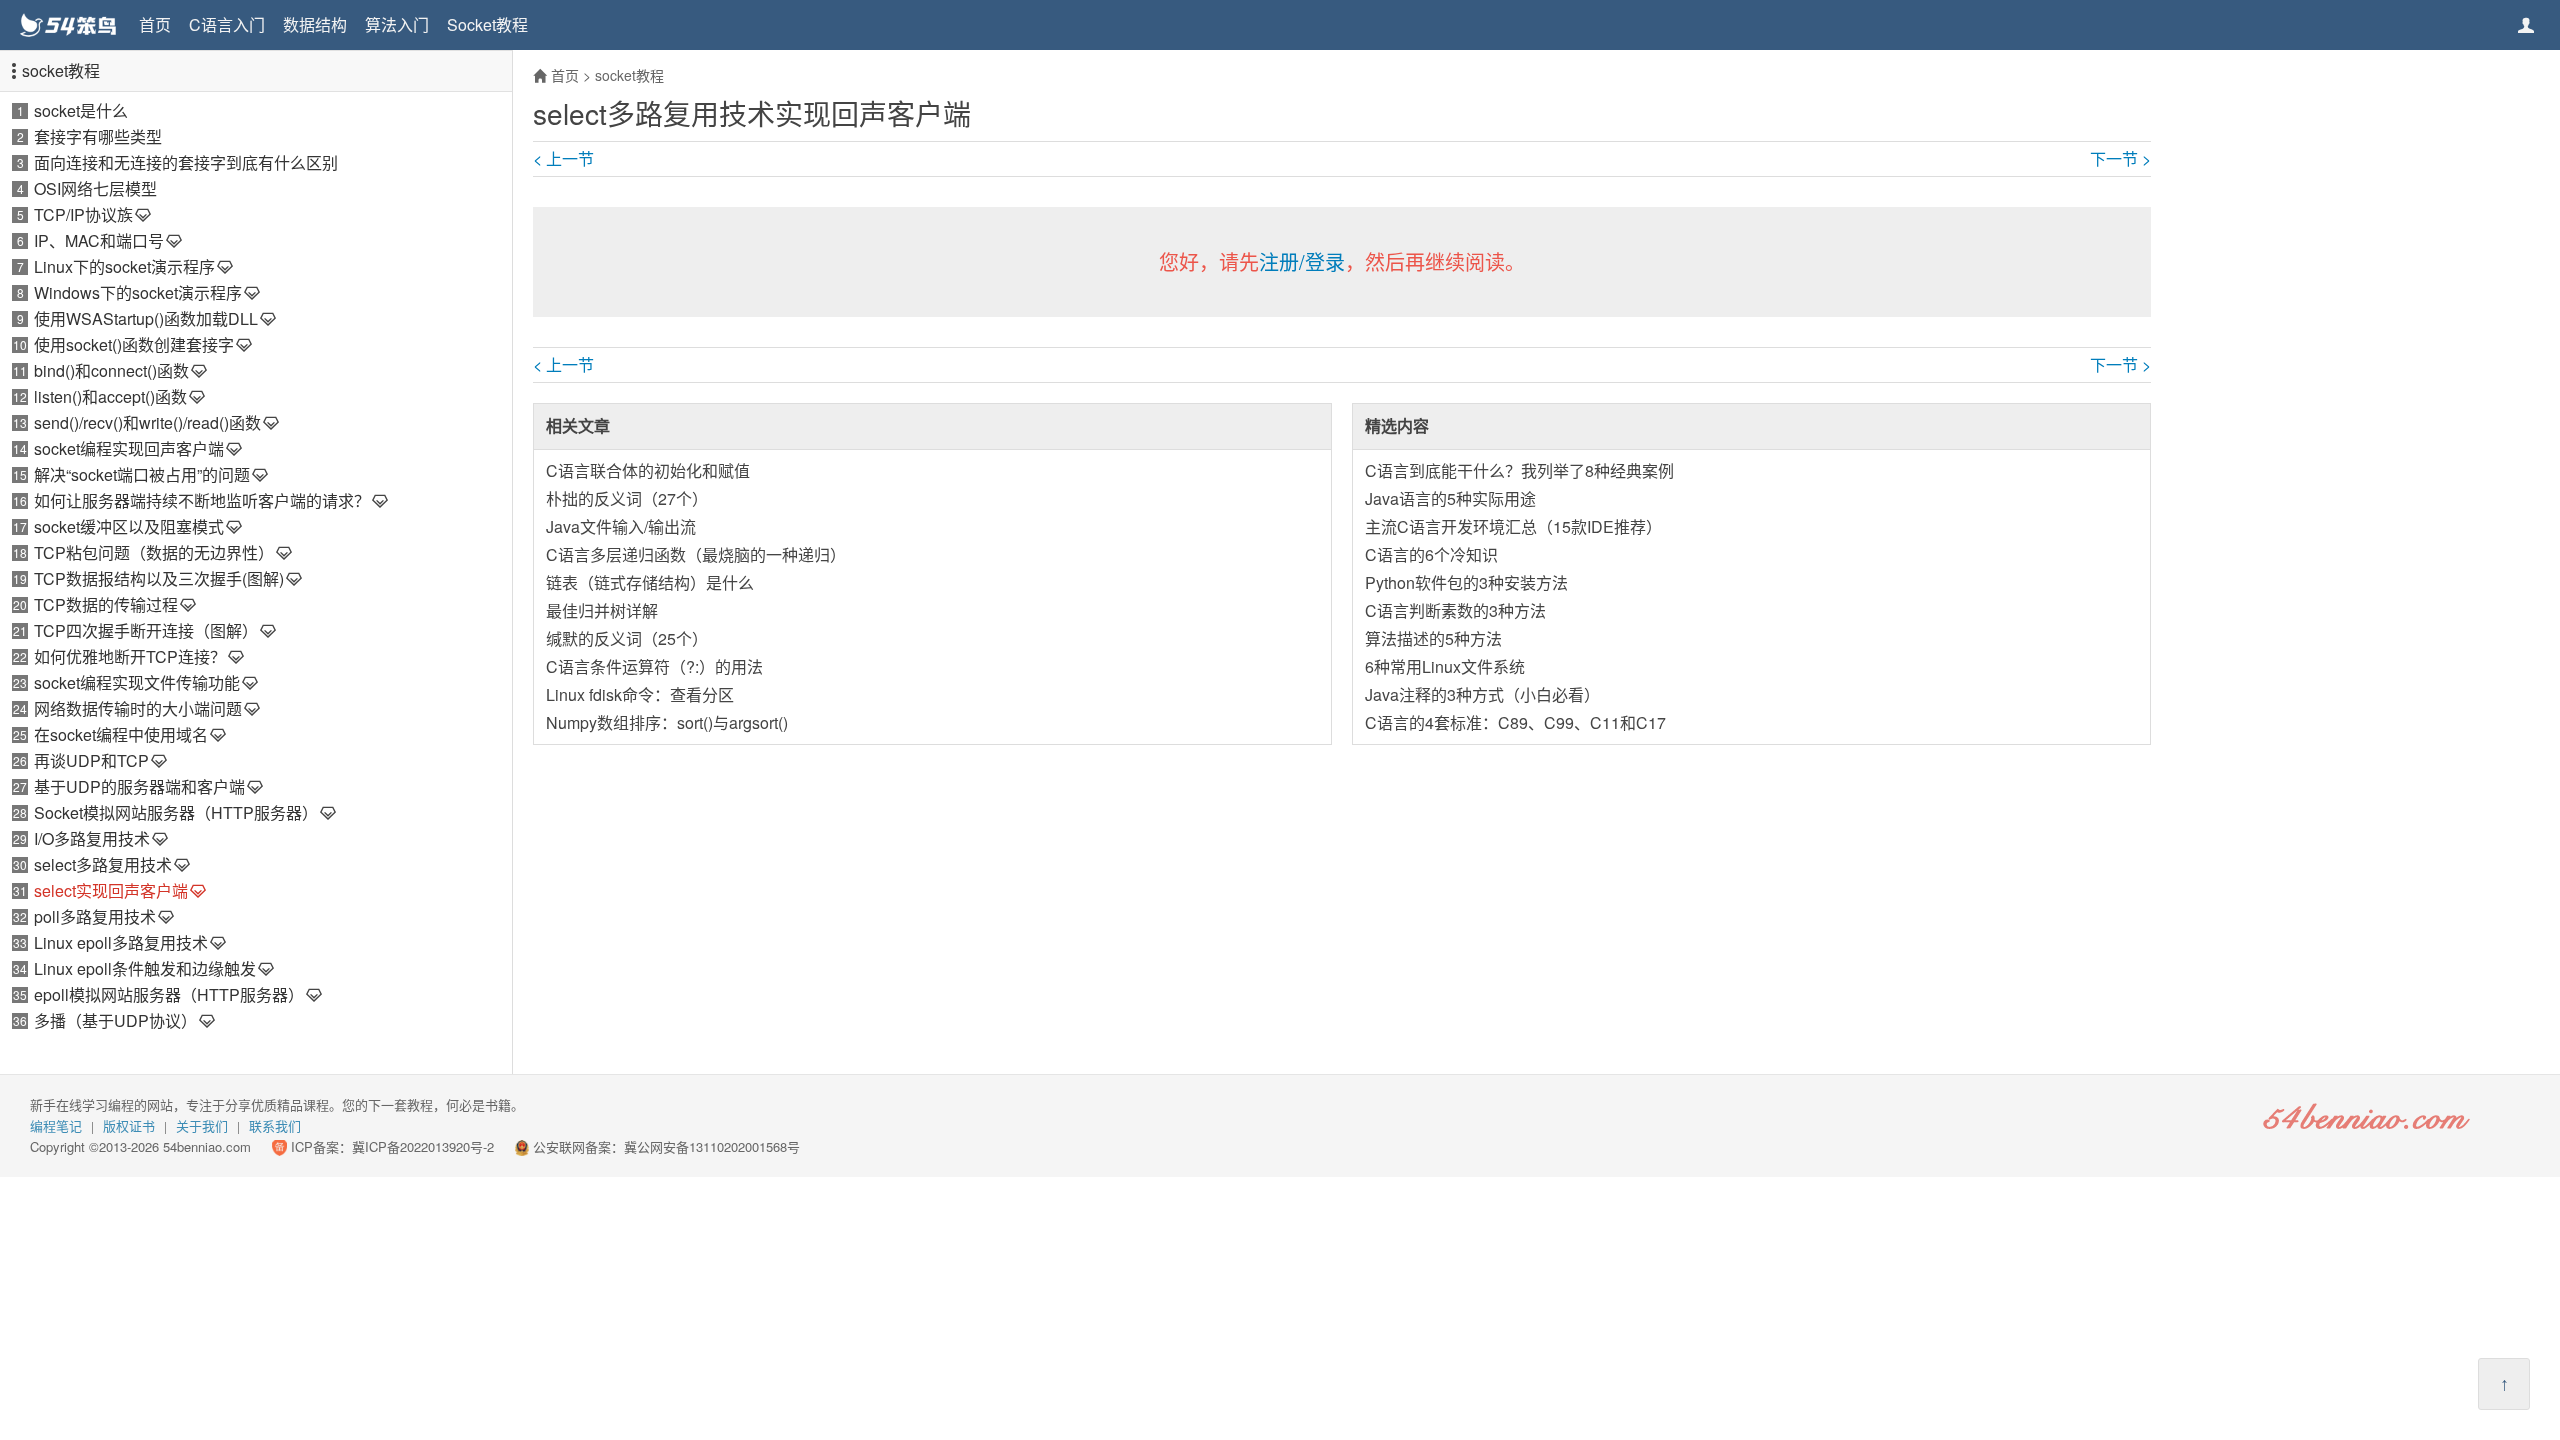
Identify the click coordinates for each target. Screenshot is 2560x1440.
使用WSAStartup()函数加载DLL (146, 318)
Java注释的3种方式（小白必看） (1482, 694)
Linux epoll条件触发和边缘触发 (145, 968)
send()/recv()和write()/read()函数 (147, 422)
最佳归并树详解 (602, 610)
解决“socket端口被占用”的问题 (142, 474)
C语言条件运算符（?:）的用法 (654, 666)
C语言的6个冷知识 (1431, 554)
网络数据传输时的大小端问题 (138, 708)
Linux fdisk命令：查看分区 (640, 694)
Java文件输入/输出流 (621, 526)
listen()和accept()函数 (110, 396)
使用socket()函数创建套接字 (134, 344)
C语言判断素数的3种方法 (1455, 610)
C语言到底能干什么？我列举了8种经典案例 (1519, 470)
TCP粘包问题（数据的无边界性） (154, 552)
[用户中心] (2526, 25)
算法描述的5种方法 (1433, 638)
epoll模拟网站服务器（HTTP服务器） (169, 994)
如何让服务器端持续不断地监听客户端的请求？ (202, 500)
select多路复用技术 (103, 864)
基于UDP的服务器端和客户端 (139, 786)
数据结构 (315, 24)
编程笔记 (56, 1125)
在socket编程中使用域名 (121, 734)
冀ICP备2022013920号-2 (423, 1146)
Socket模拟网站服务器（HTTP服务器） (176, 812)
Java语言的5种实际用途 (1450, 498)
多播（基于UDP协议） (115, 1020)
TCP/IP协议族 (83, 214)
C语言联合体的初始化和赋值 (648, 470)
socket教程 (61, 70)
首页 (155, 24)
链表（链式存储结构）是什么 (650, 582)
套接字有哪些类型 (98, 136)
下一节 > (2120, 159)
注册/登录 (1302, 261)
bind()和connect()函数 (111, 370)
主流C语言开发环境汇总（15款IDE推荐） (1513, 526)
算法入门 (397, 24)
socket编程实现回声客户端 (129, 448)
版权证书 (129, 1125)
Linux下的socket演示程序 (124, 266)
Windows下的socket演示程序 (138, 292)
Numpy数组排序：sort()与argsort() (667, 722)
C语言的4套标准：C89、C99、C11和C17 (1515, 722)
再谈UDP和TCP (91, 760)
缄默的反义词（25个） (627, 638)
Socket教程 (487, 24)
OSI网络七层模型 (95, 188)
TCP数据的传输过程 (106, 604)
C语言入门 (227, 24)
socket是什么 (81, 110)
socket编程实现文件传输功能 (137, 682)
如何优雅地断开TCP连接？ (130, 656)
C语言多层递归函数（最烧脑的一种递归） (696, 554)
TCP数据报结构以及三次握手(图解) (159, 578)
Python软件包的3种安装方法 (1466, 582)
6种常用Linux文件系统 (1445, 666)
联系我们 (275, 1125)
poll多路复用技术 (95, 916)
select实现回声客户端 (111, 890)
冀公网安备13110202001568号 (712, 1146)
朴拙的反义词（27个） (627, 498)
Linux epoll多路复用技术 (121, 942)
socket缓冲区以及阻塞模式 (129, 526)
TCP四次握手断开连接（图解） (146, 630)
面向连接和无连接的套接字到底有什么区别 (186, 162)
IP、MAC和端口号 (99, 240)
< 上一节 (563, 159)
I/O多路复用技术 (92, 838)
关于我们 (202, 1125)
